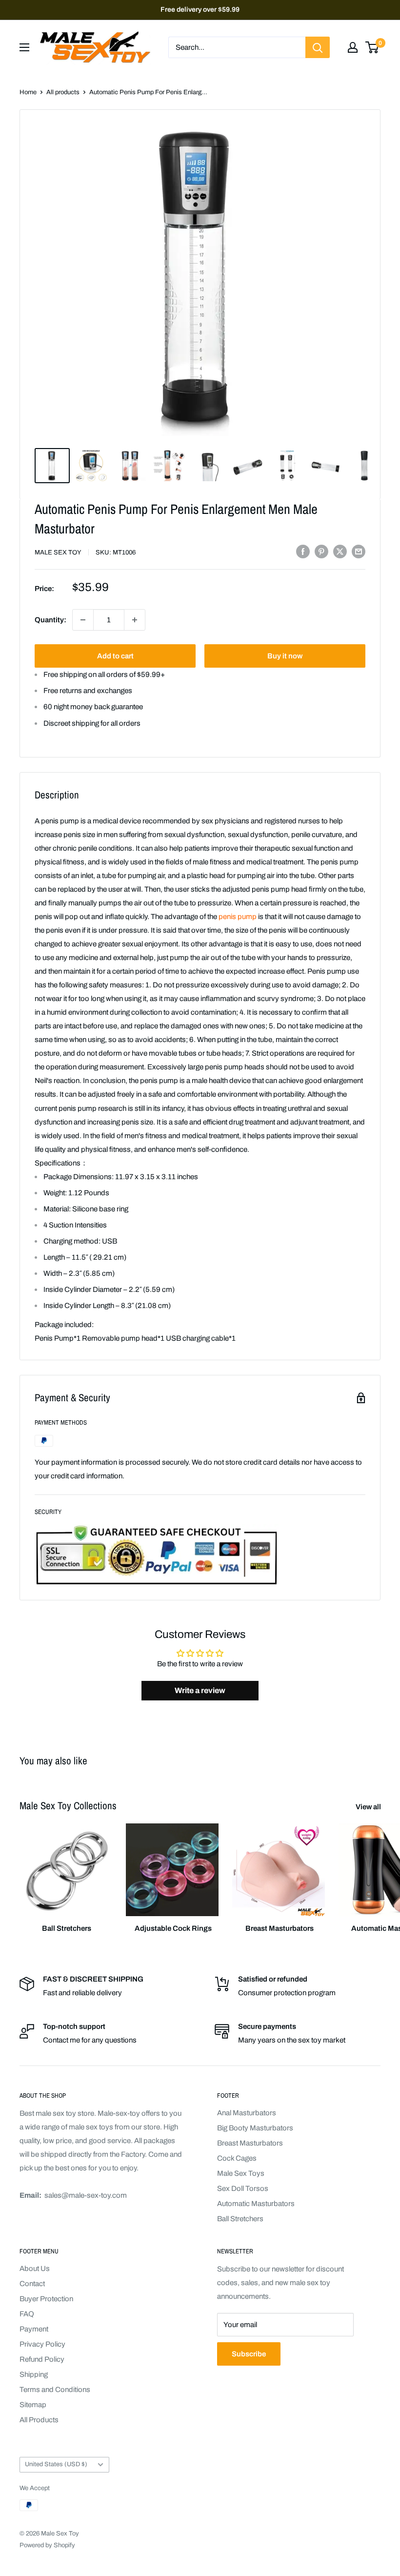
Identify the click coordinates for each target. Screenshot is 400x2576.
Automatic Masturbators (256, 2204)
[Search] (318, 47)
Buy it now (285, 656)
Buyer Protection (46, 2299)
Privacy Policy (42, 2344)
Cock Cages (237, 2158)
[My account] (353, 47)
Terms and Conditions (55, 2390)
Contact (32, 2284)
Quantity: (50, 620)
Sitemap (33, 2405)
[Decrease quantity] (83, 620)
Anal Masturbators (247, 2113)
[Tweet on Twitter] (340, 551)
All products (63, 92)
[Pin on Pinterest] (321, 551)
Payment (34, 2329)
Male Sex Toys (241, 2173)
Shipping (34, 2374)
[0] (372, 47)
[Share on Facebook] (303, 551)
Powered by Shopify (47, 2545)
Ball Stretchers (240, 2219)
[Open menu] (24, 47)
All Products (39, 2420)
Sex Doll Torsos (243, 2188)
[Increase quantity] (135, 620)
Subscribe (249, 2354)
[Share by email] (359, 551)
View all (369, 1807)
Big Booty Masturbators (255, 2128)
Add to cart (115, 656)
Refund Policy (42, 2359)
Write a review (200, 1690)
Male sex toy (58, 552)
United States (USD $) (56, 2464)
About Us (35, 2269)
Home (28, 92)
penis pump (238, 917)
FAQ (27, 2314)
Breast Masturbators (250, 2143)
